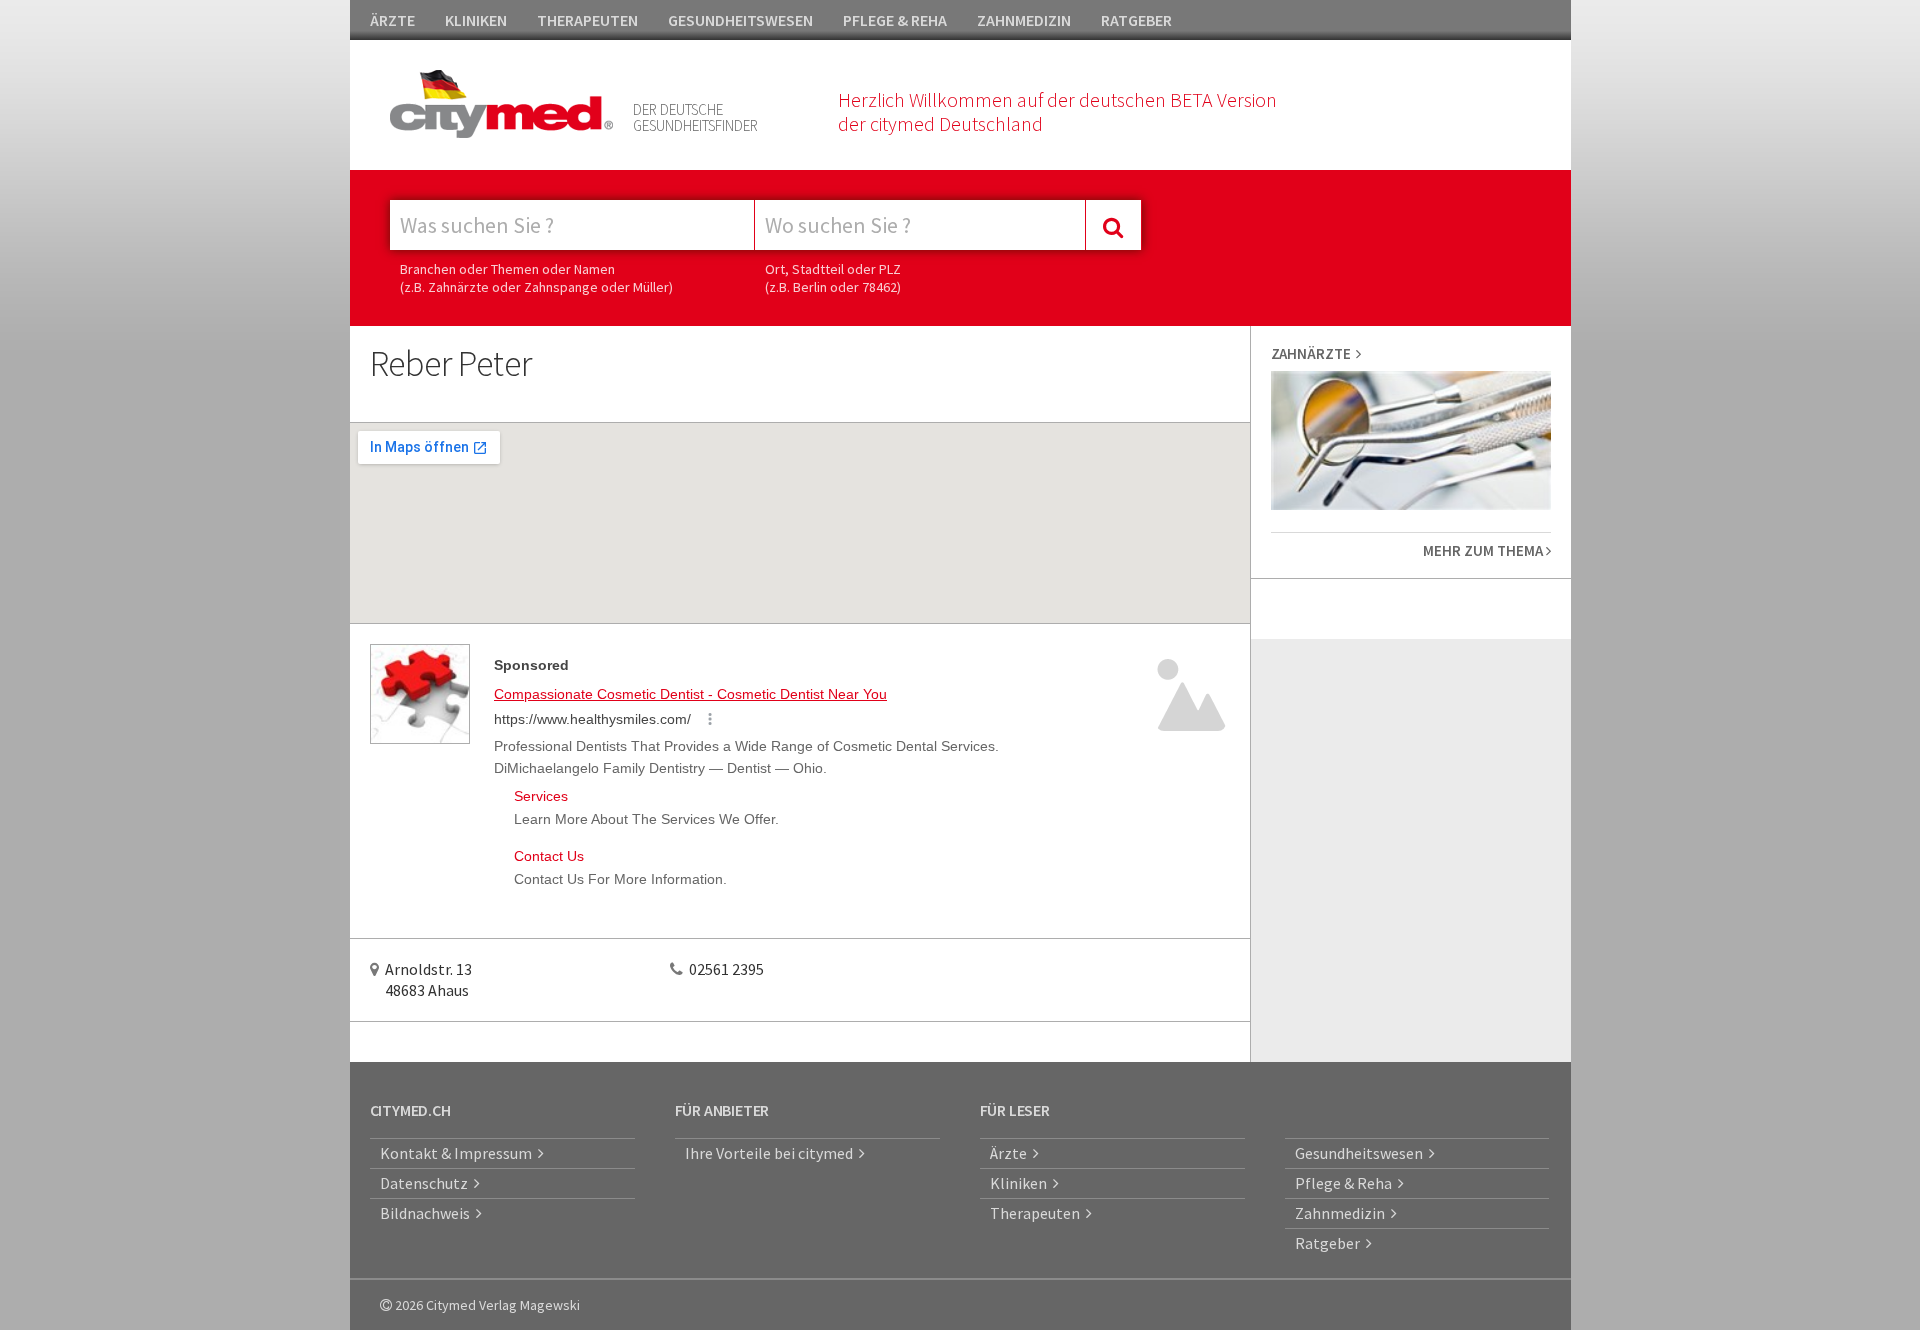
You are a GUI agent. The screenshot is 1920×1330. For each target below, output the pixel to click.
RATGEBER (1136, 20)
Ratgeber (1330, 1243)
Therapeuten (1038, 1213)
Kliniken (1021, 1183)
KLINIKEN (476, 20)
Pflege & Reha (1346, 1183)
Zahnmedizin (1343, 1213)
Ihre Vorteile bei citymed (772, 1153)
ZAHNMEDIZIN (1024, 20)
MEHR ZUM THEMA (1484, 550)
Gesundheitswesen (1362, 1153)
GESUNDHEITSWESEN (740, 20)
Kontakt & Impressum (459, 1153)
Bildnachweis (428, 1213)
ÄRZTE (392, 20)
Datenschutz (427, 1183)
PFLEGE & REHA (895, 20)
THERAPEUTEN (587, 20)
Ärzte (1011, 1153)
